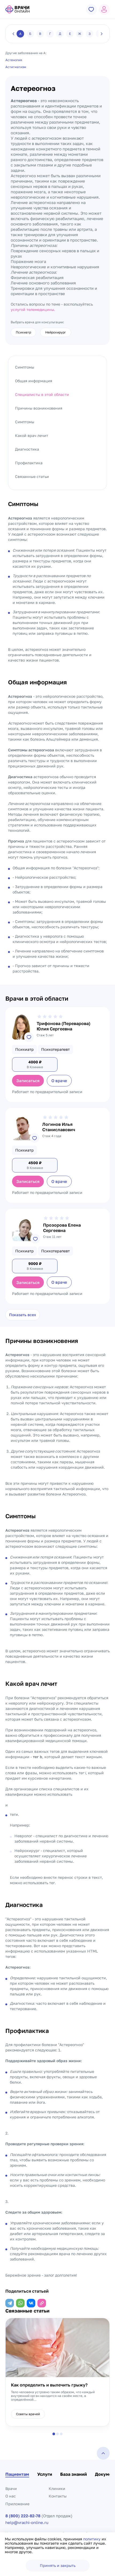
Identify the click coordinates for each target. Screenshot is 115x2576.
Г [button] (50, 34)
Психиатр (23, 332)
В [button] (40, 34)
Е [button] (70, 34)
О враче (59, 1081)
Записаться (28, 1081)
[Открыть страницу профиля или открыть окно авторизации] (104, 9)
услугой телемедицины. (33, 309)
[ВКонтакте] (31, 2303)
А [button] (20, 34)
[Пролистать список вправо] (102, 34)
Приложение (17, 2504)
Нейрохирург (56, 332)
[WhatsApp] (20, 2303)
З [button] (90, 34)
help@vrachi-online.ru (27, 2523)
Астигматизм (16, 67)
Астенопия (14, 60)
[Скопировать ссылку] (42, 2303)
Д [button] (60, 34)
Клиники (57, 2488)
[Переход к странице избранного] (91, 9)
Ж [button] (80, 34)
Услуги (45, 2474)
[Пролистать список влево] (13, 34)
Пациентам (17, 2474)
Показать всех (23, 1315)
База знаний (74, 2474)
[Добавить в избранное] (29, 1037)
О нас (11, 2496)
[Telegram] (10, 2303)
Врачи (11, 2488)
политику (92, 2539)
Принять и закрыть (58, 2565)
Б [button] (30, 34)
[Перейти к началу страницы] (103, 2453)
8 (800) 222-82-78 (23, 2516)
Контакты (58, 2496)
